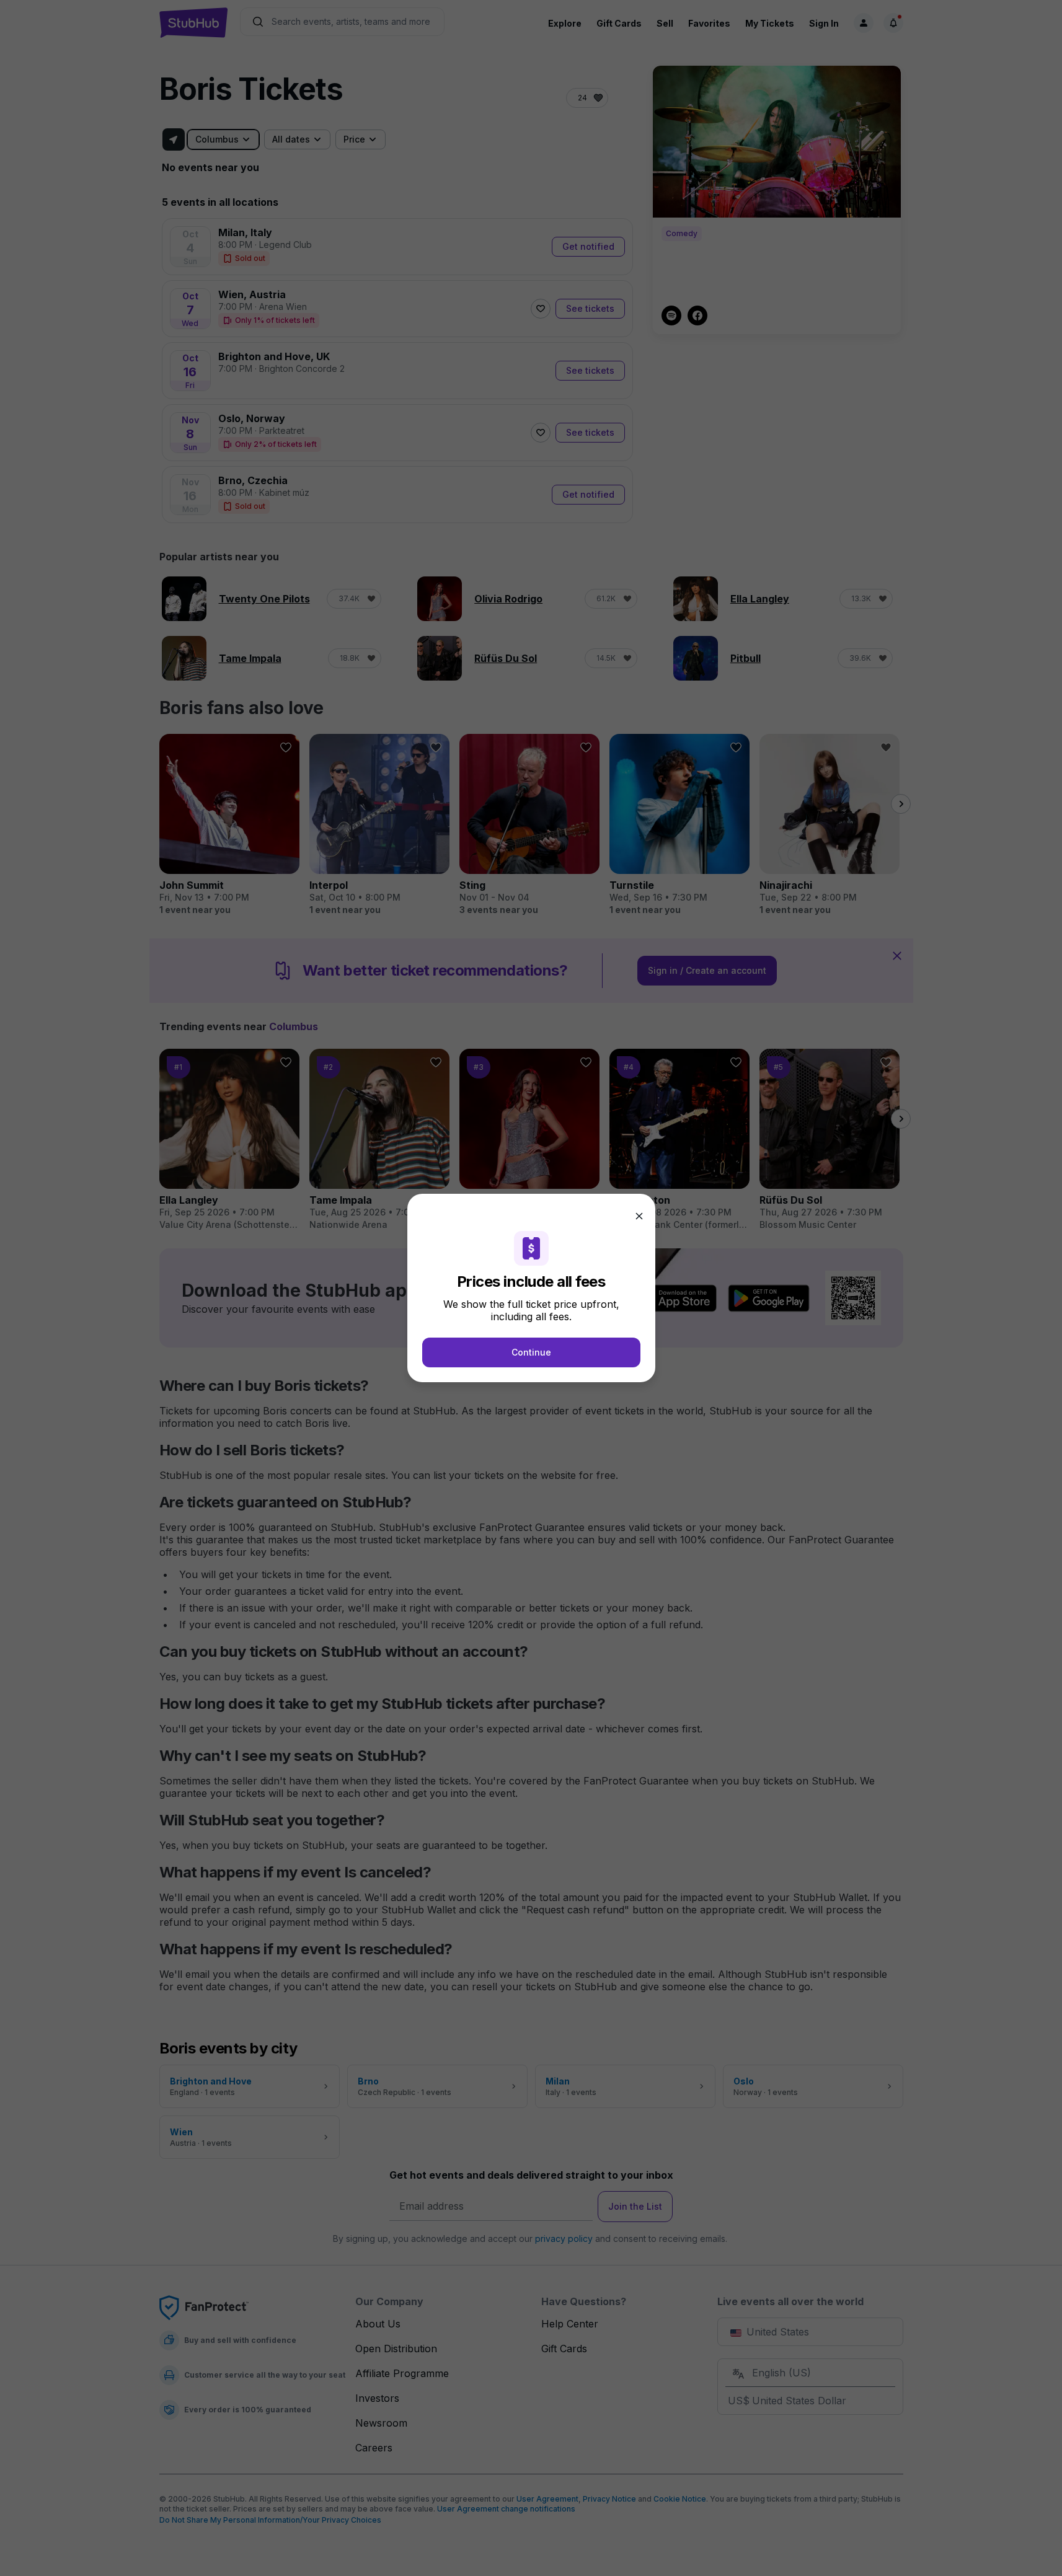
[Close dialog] (639, 1216)
